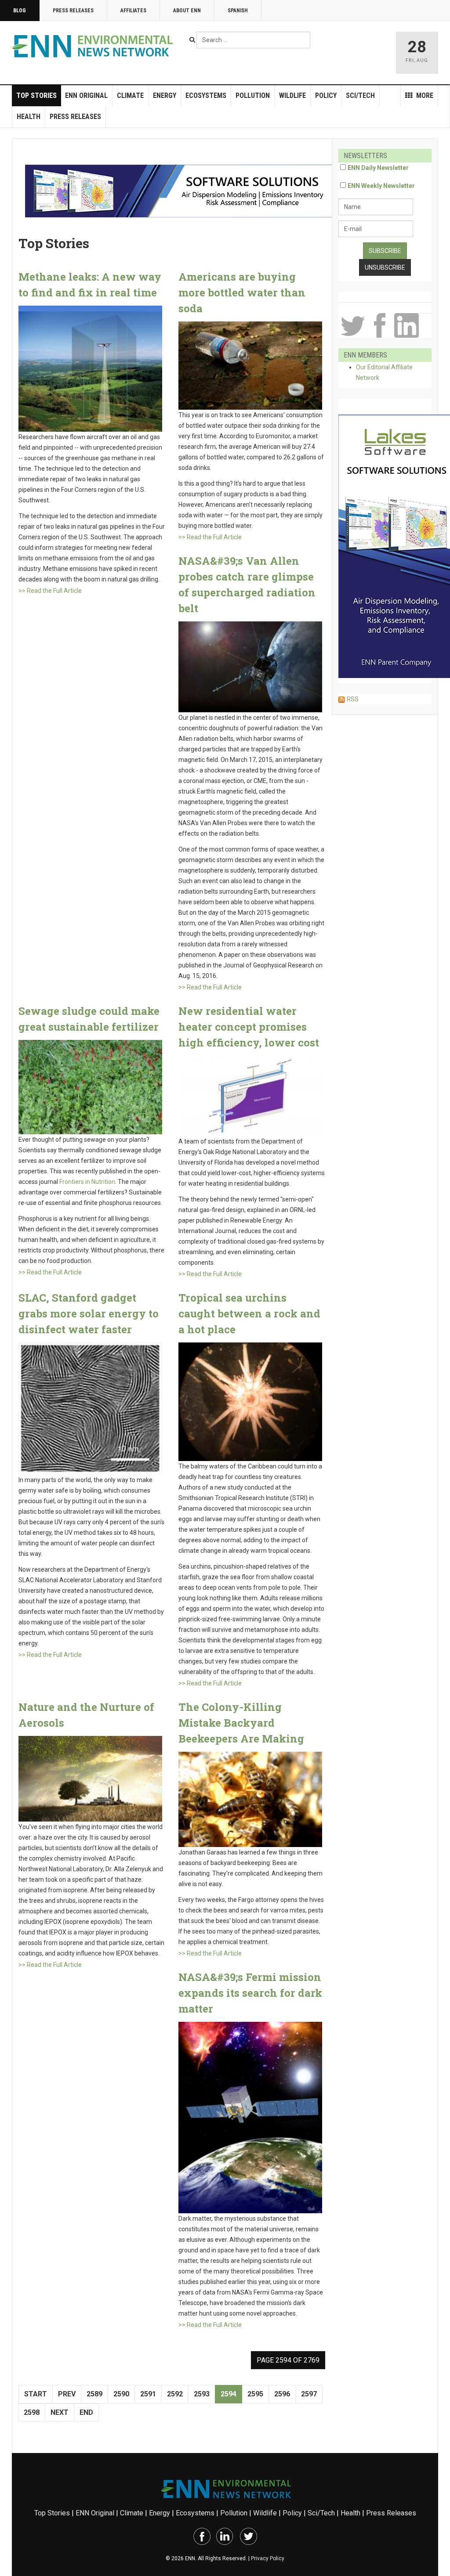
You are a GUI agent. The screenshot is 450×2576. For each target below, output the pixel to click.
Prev (67, 2394)
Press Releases (73, 11)
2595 (255, 2394)
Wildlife (292, 96)
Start (36, 2394)
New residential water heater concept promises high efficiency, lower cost (249, 1027)
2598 (32, 2412)
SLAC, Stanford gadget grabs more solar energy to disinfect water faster (89, 1313)
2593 (202, 2394)
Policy (326, 96)
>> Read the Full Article (50, 591)
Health (29, 117)
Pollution (253, 96)
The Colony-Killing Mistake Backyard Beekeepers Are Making (241, 1723)
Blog (20, 11)
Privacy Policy (268, 2558)
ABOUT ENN (187, 11)
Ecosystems (206, 96)
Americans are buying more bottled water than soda (242, 292)
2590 (121, 2394)
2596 (282, 2394)
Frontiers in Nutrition (87, 1182)
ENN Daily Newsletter (378, 168)
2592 (175, 2394)
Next (60, 2412)
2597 (309, 2394)
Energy (165, 96)
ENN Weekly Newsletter (381, 186)
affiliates (133, 11)
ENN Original (86, 96)
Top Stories (36, 96)
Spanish (238, 11)
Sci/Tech (360, 96)
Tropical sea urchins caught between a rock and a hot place (249, 1313)
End (86, 2412)
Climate (130, 96)
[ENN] (94, 46)
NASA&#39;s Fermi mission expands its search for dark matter (250, 1993)
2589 (94, 2394)
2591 (148, 2394)
